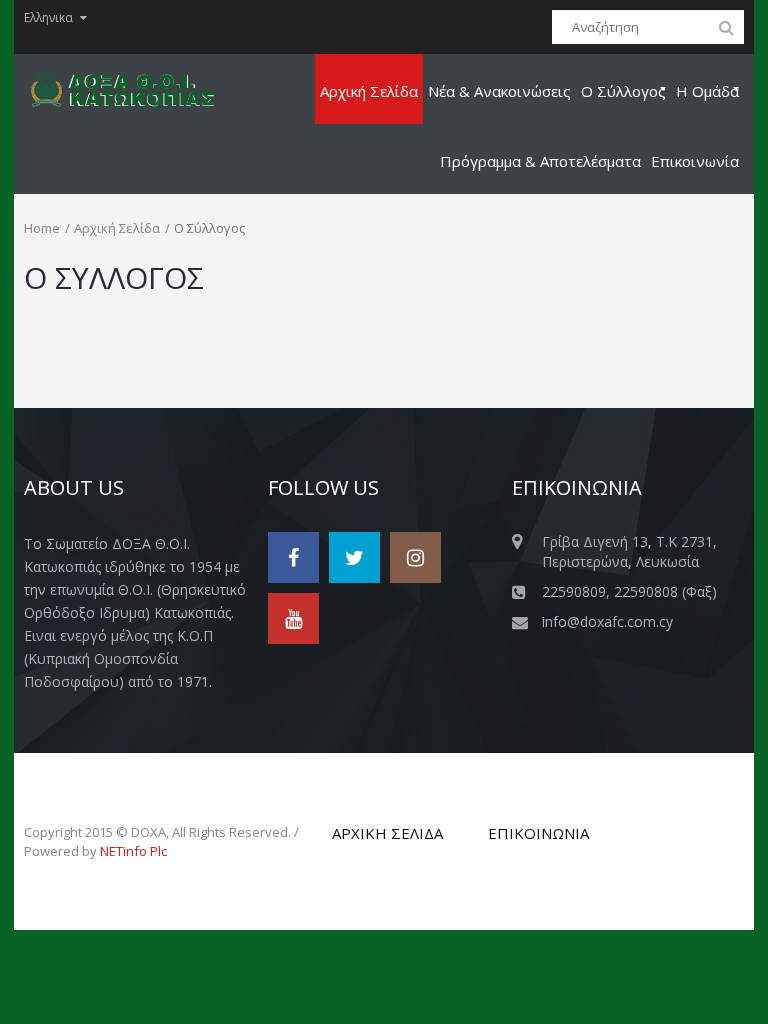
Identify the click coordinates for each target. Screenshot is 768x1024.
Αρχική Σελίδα (117, 228)
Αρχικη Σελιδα (387, 833)
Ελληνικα (48, 17)
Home (42, 228)
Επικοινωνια (538, 833)
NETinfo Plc (133, 851)
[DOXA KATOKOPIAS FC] (135, 89)
